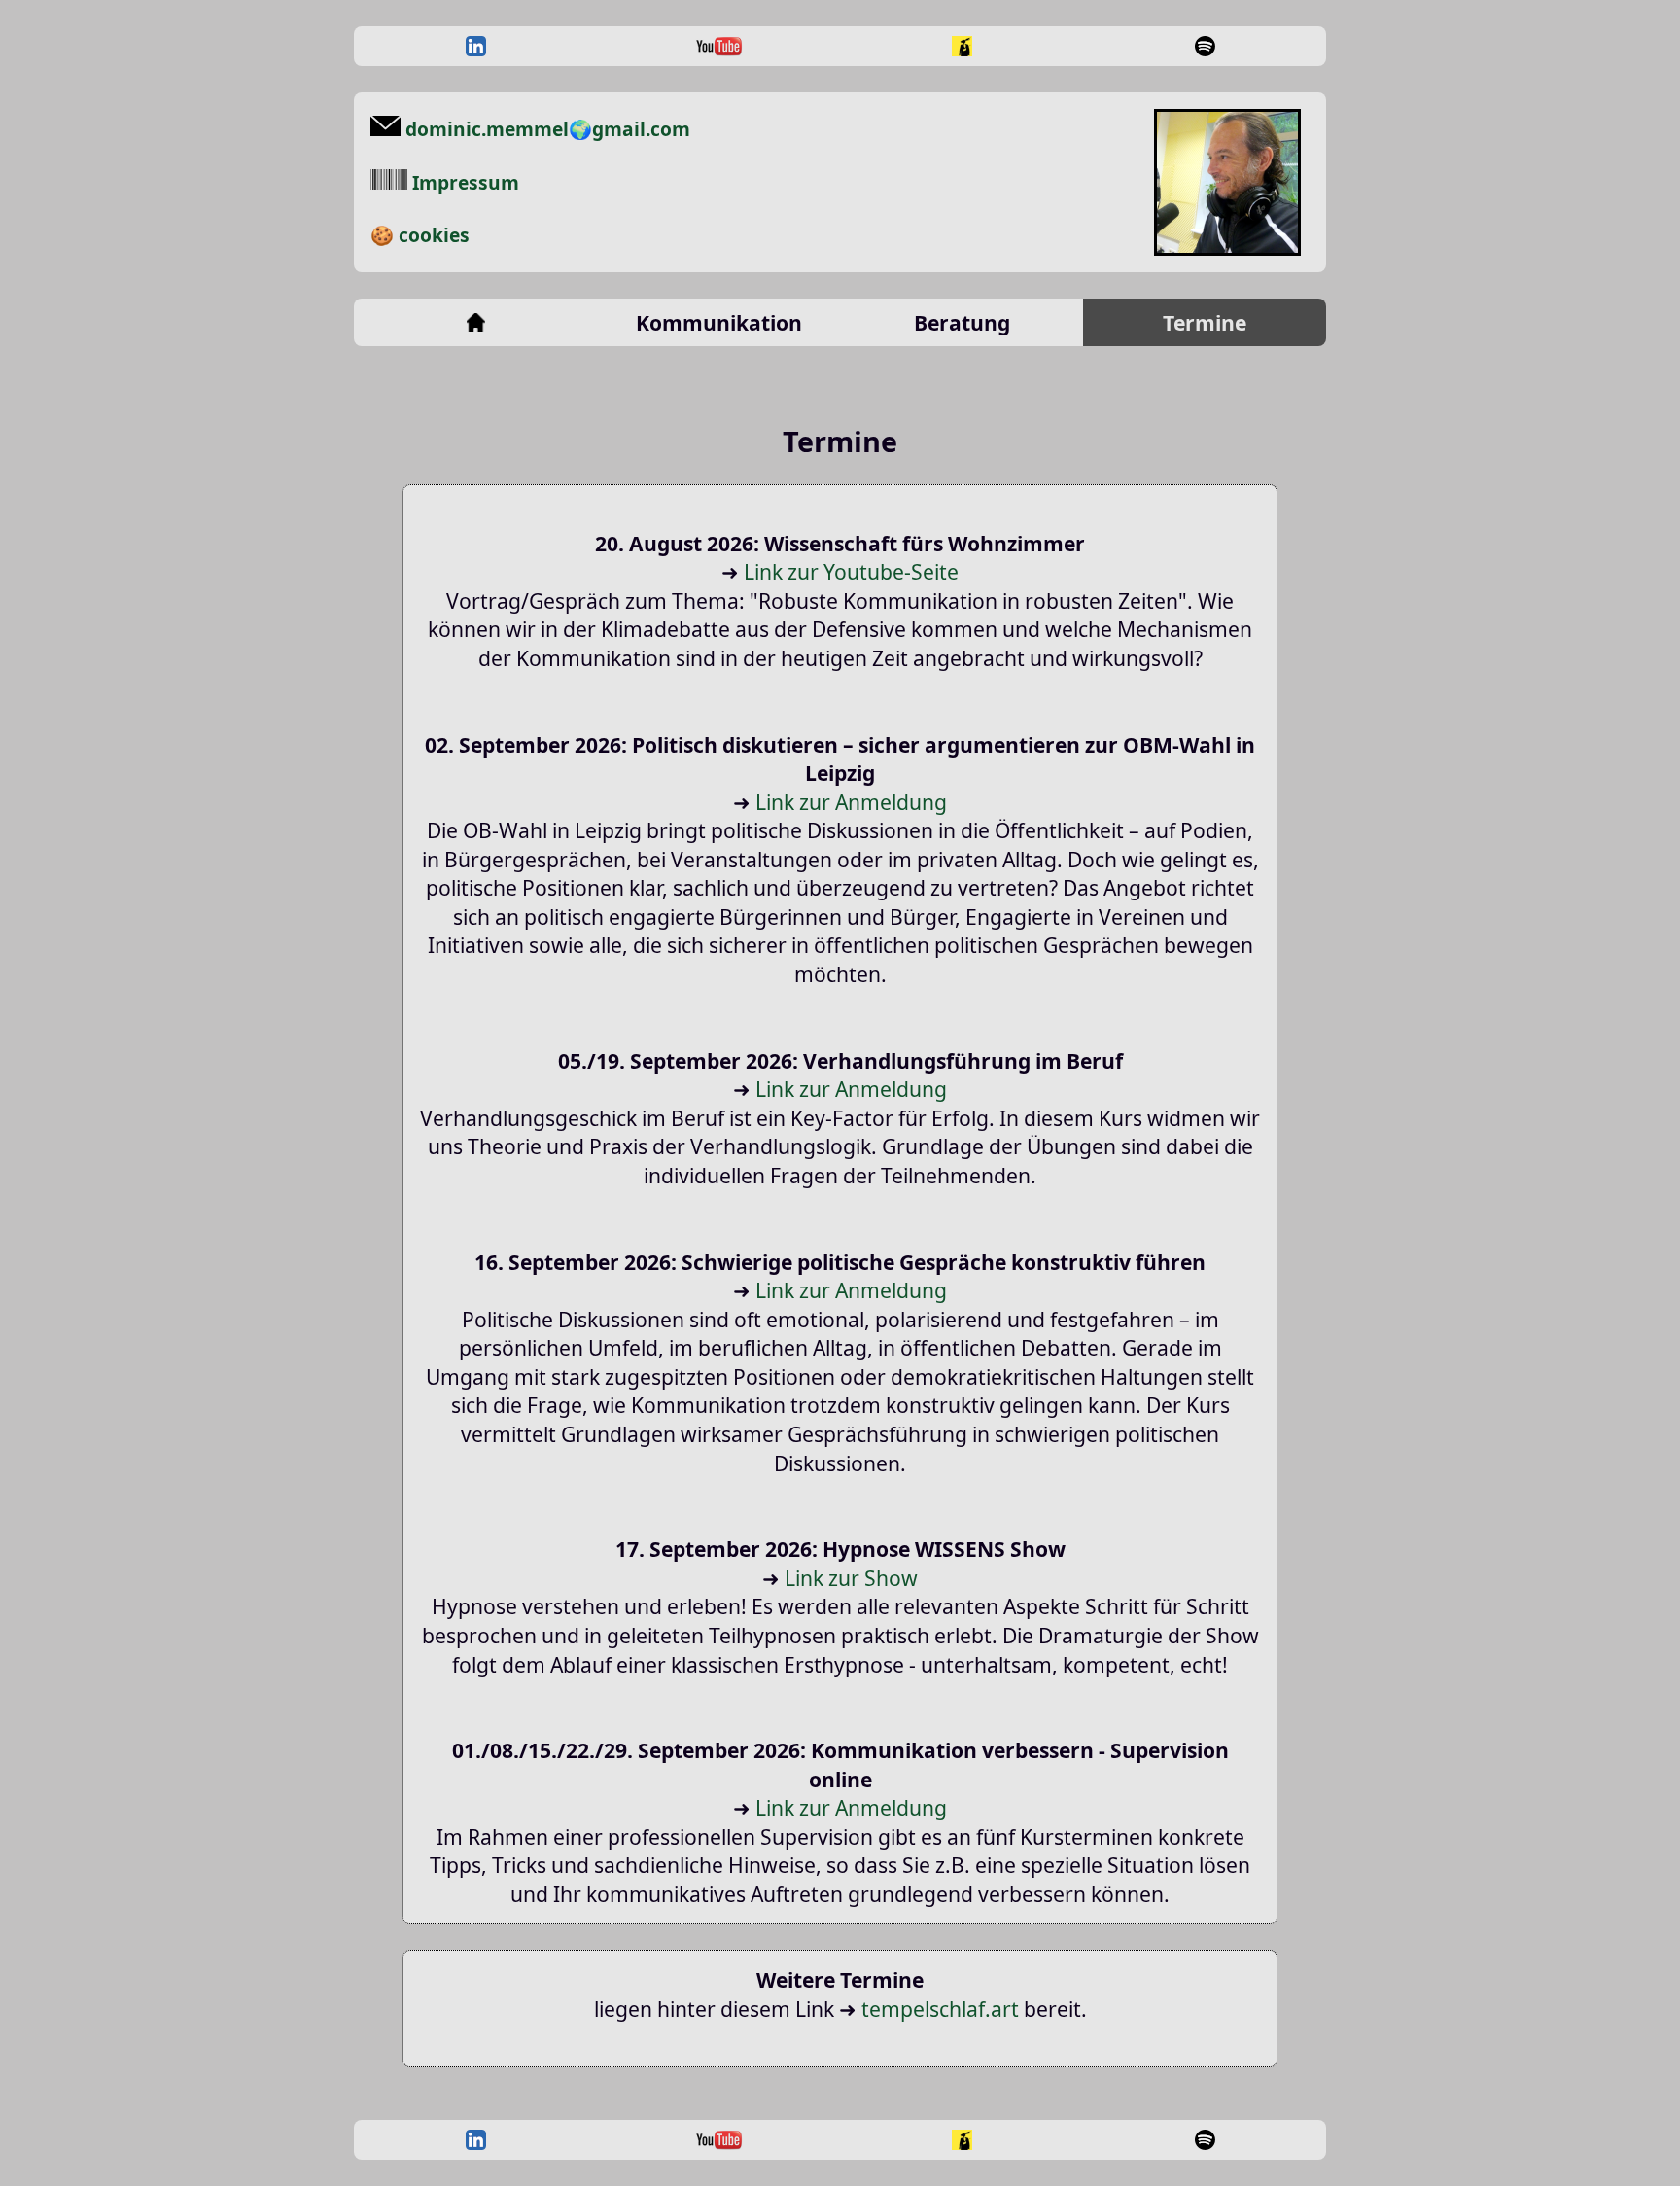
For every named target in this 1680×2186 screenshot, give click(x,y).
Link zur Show (851, 1578)
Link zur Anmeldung (851, 802)
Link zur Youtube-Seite (851, 571)
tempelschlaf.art (940, 2009)
